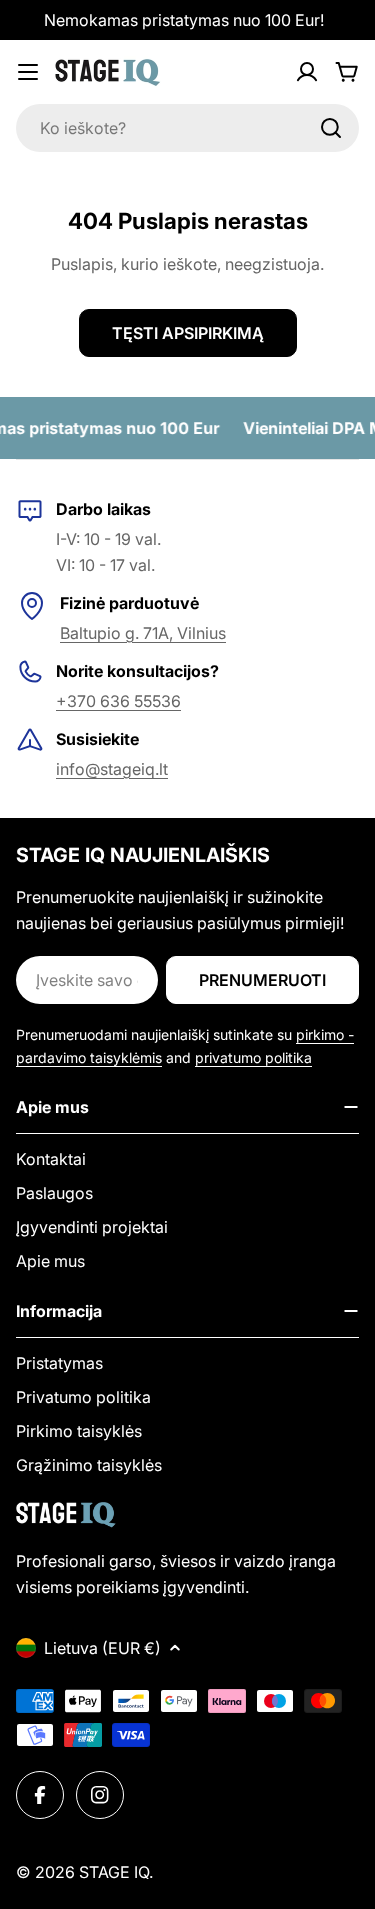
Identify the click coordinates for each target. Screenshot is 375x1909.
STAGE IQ (114, 1872)
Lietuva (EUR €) (102, 1648)
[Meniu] (28, 72)
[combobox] (187, 128)
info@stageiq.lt (112, 769)
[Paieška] (331, 128)
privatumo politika (253, 1057)
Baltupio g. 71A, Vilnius (143, 633)
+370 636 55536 (118, 701)
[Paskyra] (307, 72)
